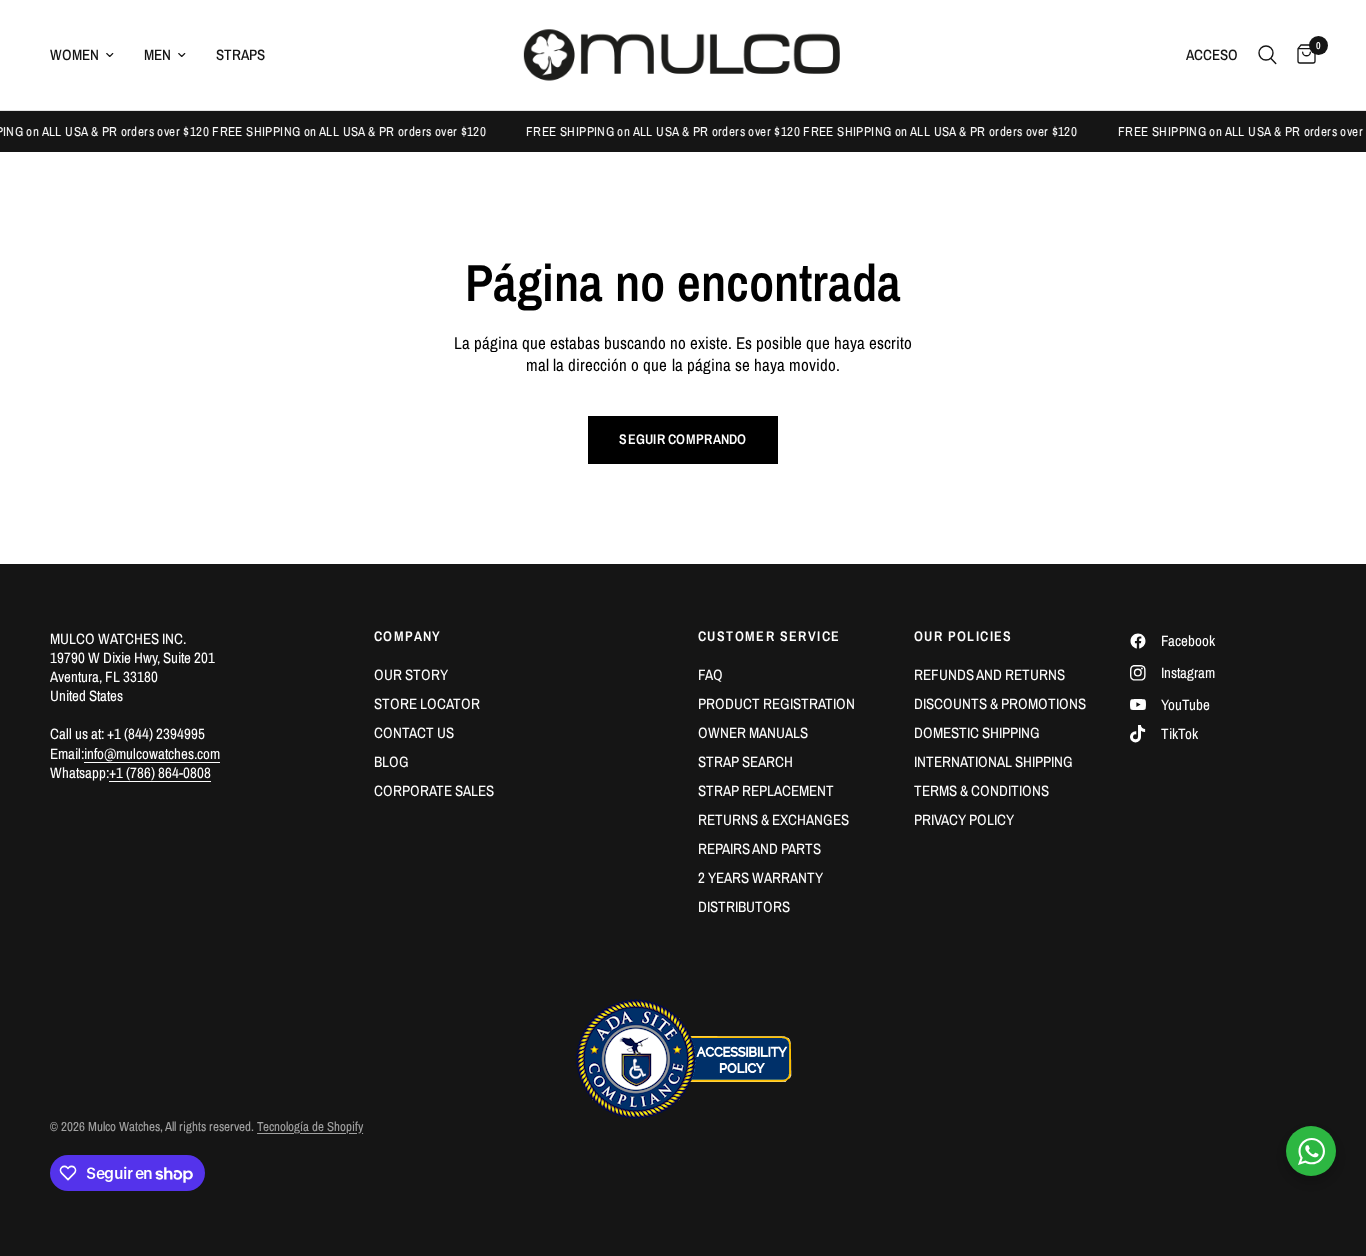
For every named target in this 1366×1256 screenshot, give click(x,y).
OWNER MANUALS (753, 732)
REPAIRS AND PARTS (759, 848)
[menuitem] (89, 55)
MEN (157, 54)
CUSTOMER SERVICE (769, 636)
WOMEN (74, 54)
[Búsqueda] (1267, 55)
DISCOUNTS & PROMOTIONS (1000, 703)
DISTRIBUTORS (744, 906)
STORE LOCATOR (427, 703)
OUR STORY (411, 674)
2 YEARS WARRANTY (760, 877)
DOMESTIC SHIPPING (977, 732)
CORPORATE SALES (434, 790)
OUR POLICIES (963, 636)
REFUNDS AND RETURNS (989, 674)
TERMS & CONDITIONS (981, 790)
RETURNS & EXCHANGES (773, 819)
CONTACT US (414, 732)
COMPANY (408, 636)
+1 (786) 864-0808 (160, 772)
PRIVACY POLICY (964, 819)
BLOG (391, 761)
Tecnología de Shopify (310, 1126)
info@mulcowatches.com (152, 753)
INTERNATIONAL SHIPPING (993, 761)
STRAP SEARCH (745, 761)
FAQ (710, 674)
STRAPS (240, 54)
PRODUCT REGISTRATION (776, 703)
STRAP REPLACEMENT (766, 790)
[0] (1301, 55)
